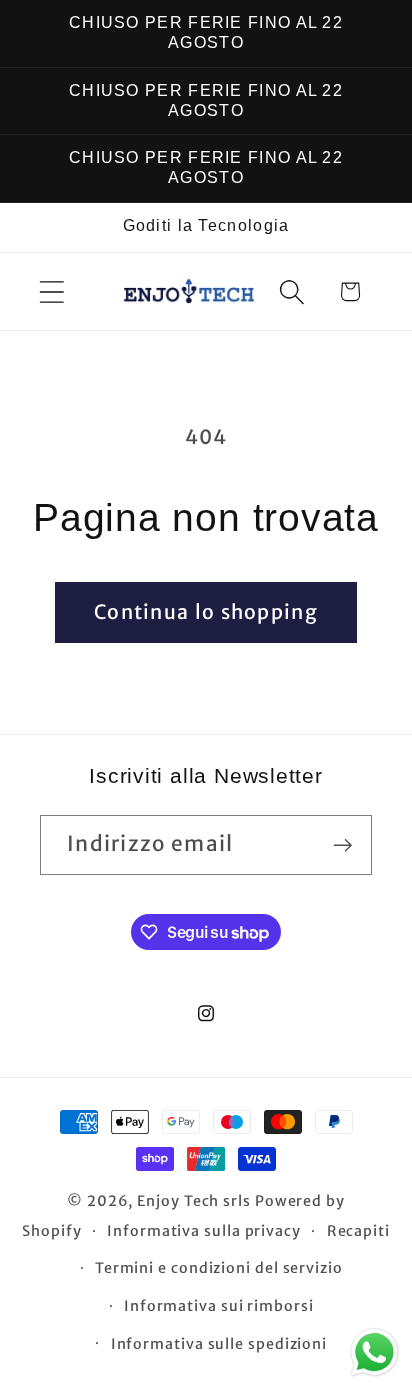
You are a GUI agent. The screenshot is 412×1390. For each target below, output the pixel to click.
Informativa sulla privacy (204, 1231)
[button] (51, 291)
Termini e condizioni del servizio (219, 1268)
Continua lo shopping (206, 612)
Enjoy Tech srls (196, 1201)
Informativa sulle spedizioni (219, 1344)
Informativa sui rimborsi (219, 1306)
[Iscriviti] (342, 845)
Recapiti (358, 1231)
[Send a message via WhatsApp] (374, 1352)
